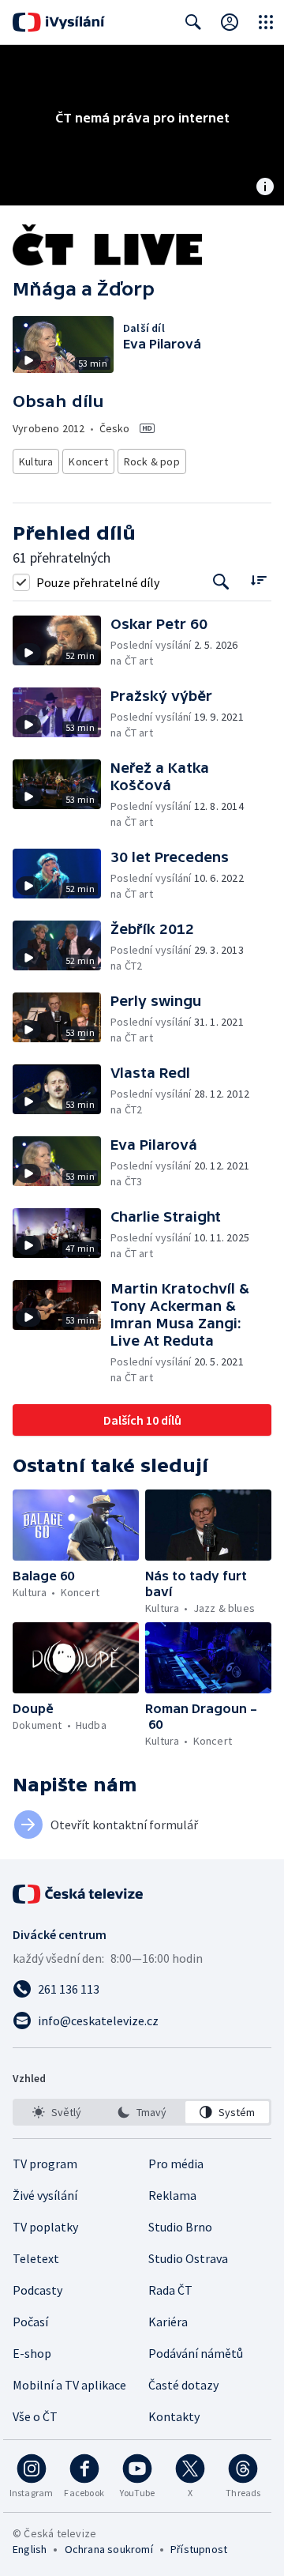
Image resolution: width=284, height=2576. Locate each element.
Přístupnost (199, 2549)
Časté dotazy (183, 2385)
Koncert (88, 461)
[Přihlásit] (230, 22)
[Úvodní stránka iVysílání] (59, 22)
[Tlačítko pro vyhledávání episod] (221, 582)
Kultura (36, 461)
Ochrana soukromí (109, 2549)
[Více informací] (265, 188)
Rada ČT (170, 2290)
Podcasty (37, 2290)
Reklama (172, 2195)
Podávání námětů (196, 2353)
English (30, 2549)
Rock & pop (152, 461)
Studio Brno (180, 2227)
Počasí (30, 2322)
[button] (62, 642)
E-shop (32, 2353)
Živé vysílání (45, 2195)
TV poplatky (45, 2227)
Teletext (36, 2258)
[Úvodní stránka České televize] (79, 1894)
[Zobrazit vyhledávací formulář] (193, 22)
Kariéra (168, 2322)
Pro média (176, 2164)
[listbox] (142, 2112)
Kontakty (174, 2416)
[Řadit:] (258, 580)
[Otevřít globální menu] (266, 22)
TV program (45, 2164)
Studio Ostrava (188, 2258)
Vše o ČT (35, 2416)
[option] (57, 2112)
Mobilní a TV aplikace (69, 2385)
